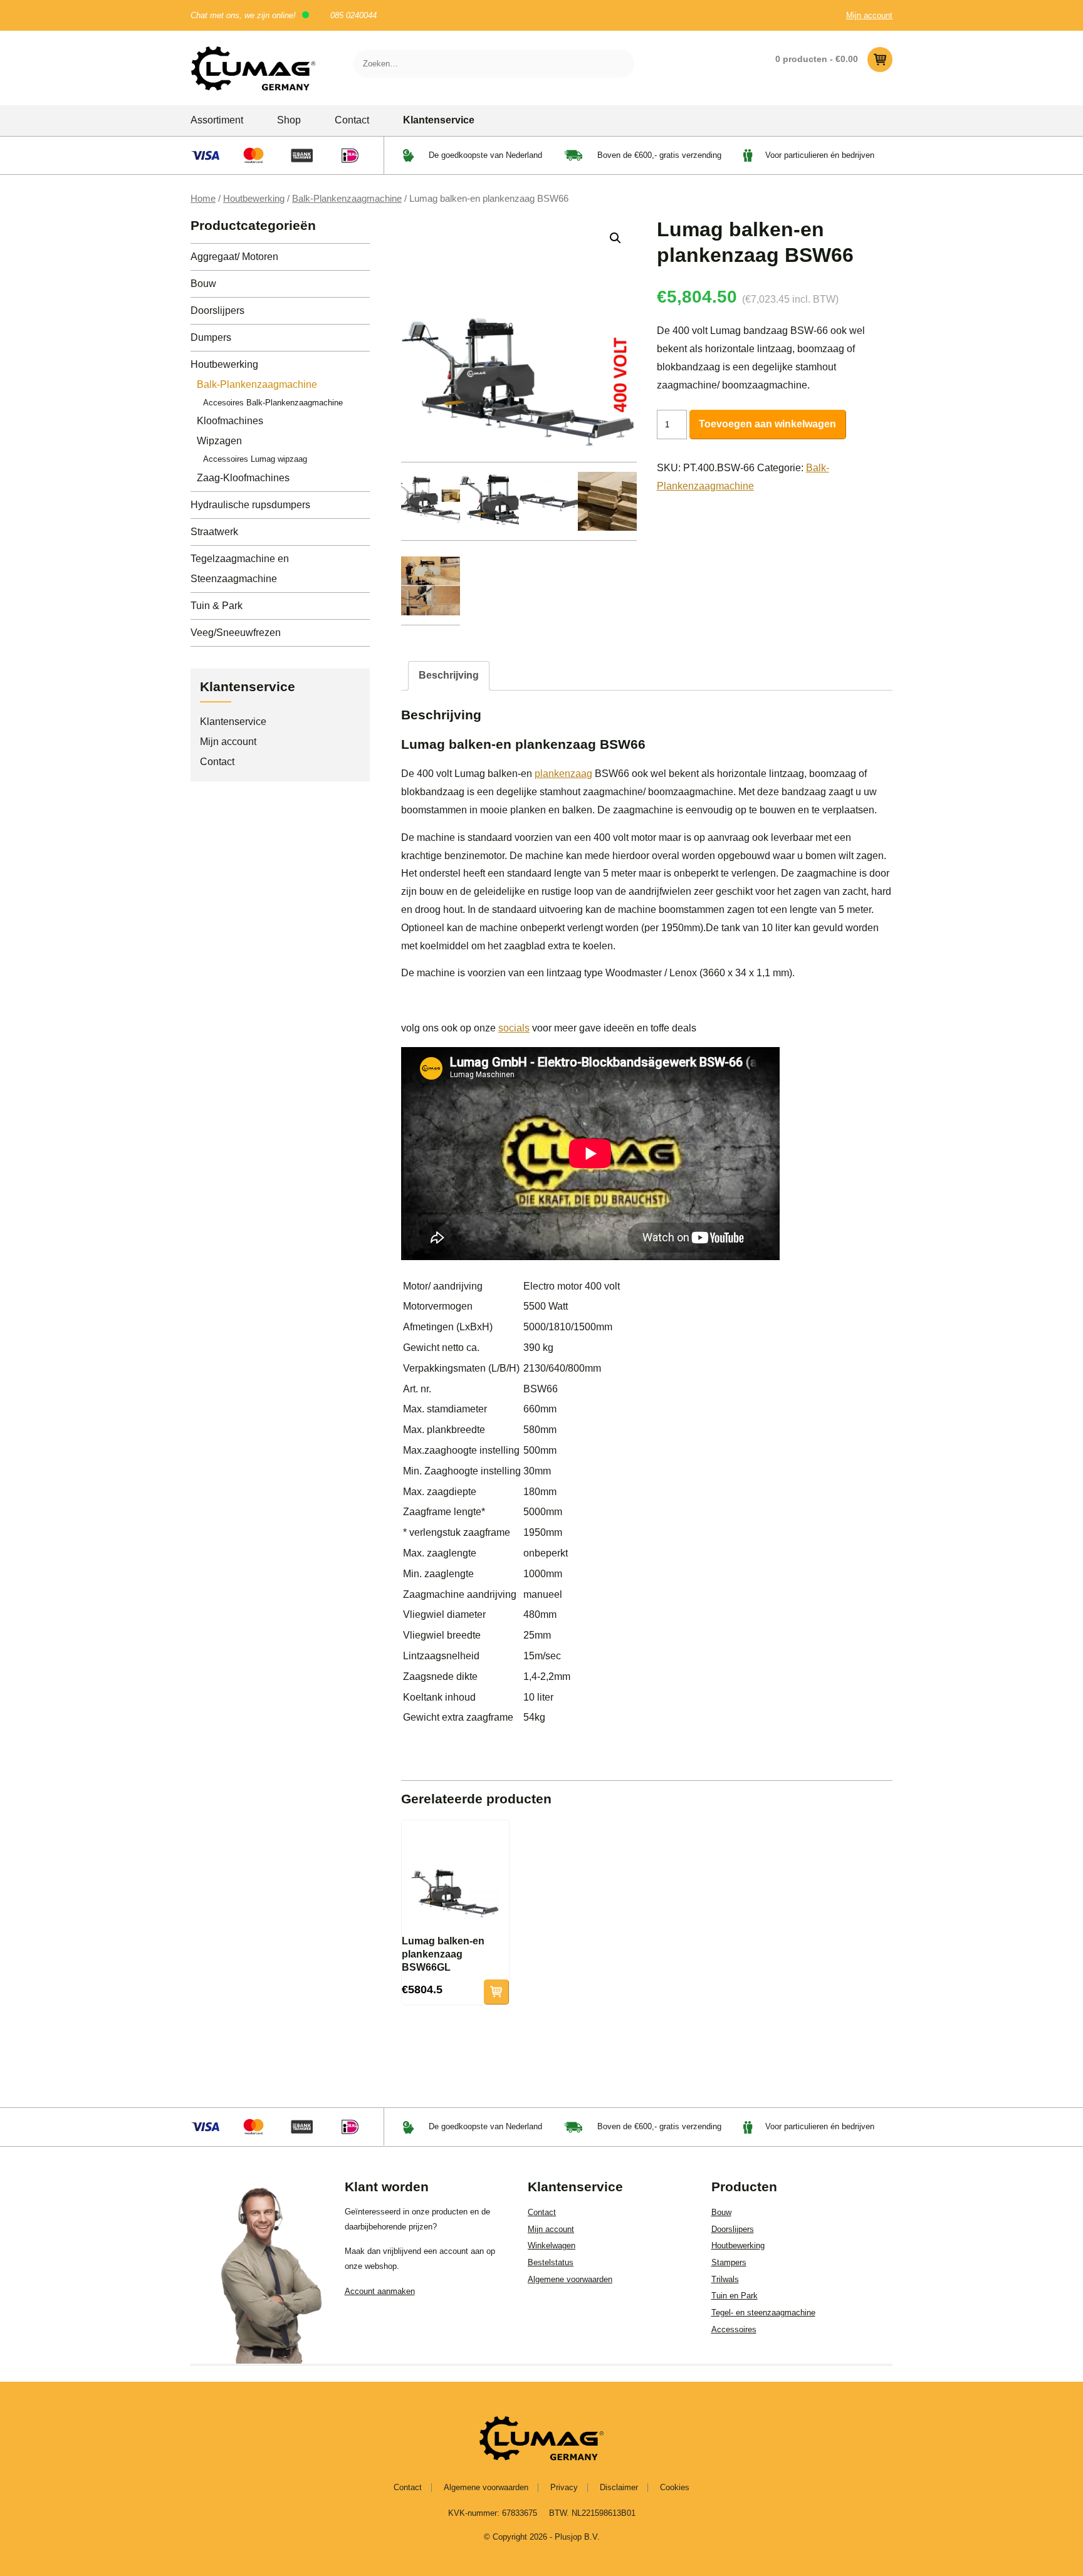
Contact (352, 120)
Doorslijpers (217, 310)
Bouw (203, 284)
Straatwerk (214, 532)
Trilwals (725, 2279)
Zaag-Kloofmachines (243, 478)
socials (514, 1028)
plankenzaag (563, 774)
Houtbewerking (254, 199)
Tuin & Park (217, 606)
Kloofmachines (230, 421)
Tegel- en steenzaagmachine (763, 2313)
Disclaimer (619, 2487)
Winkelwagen (552, 2245)
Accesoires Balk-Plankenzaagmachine (273, 403)
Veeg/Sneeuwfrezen (236, 633)
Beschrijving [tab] (449, 675)
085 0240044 (353, 15)
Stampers (729, 2262)
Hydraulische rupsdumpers (250, 505)
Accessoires (734, 2329)
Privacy (564, 2487)
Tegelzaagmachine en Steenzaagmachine (240, 569)
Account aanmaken (380, 2291)
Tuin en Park (735, 2296)
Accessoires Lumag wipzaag (255, 459)
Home (203, 199)
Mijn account (869, 15)
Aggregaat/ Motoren (234, 257)
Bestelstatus (551, 2262)
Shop (289, 120)
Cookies (675, 2487)
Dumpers (211, 337)
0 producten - (817, 59)
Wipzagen (219, 441)
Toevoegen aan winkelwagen (767, 424)
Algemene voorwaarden (570, 2279)
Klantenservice (439, 120)
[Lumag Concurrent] (253, 68)
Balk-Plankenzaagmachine (347, 199)
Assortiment (217, 120)
